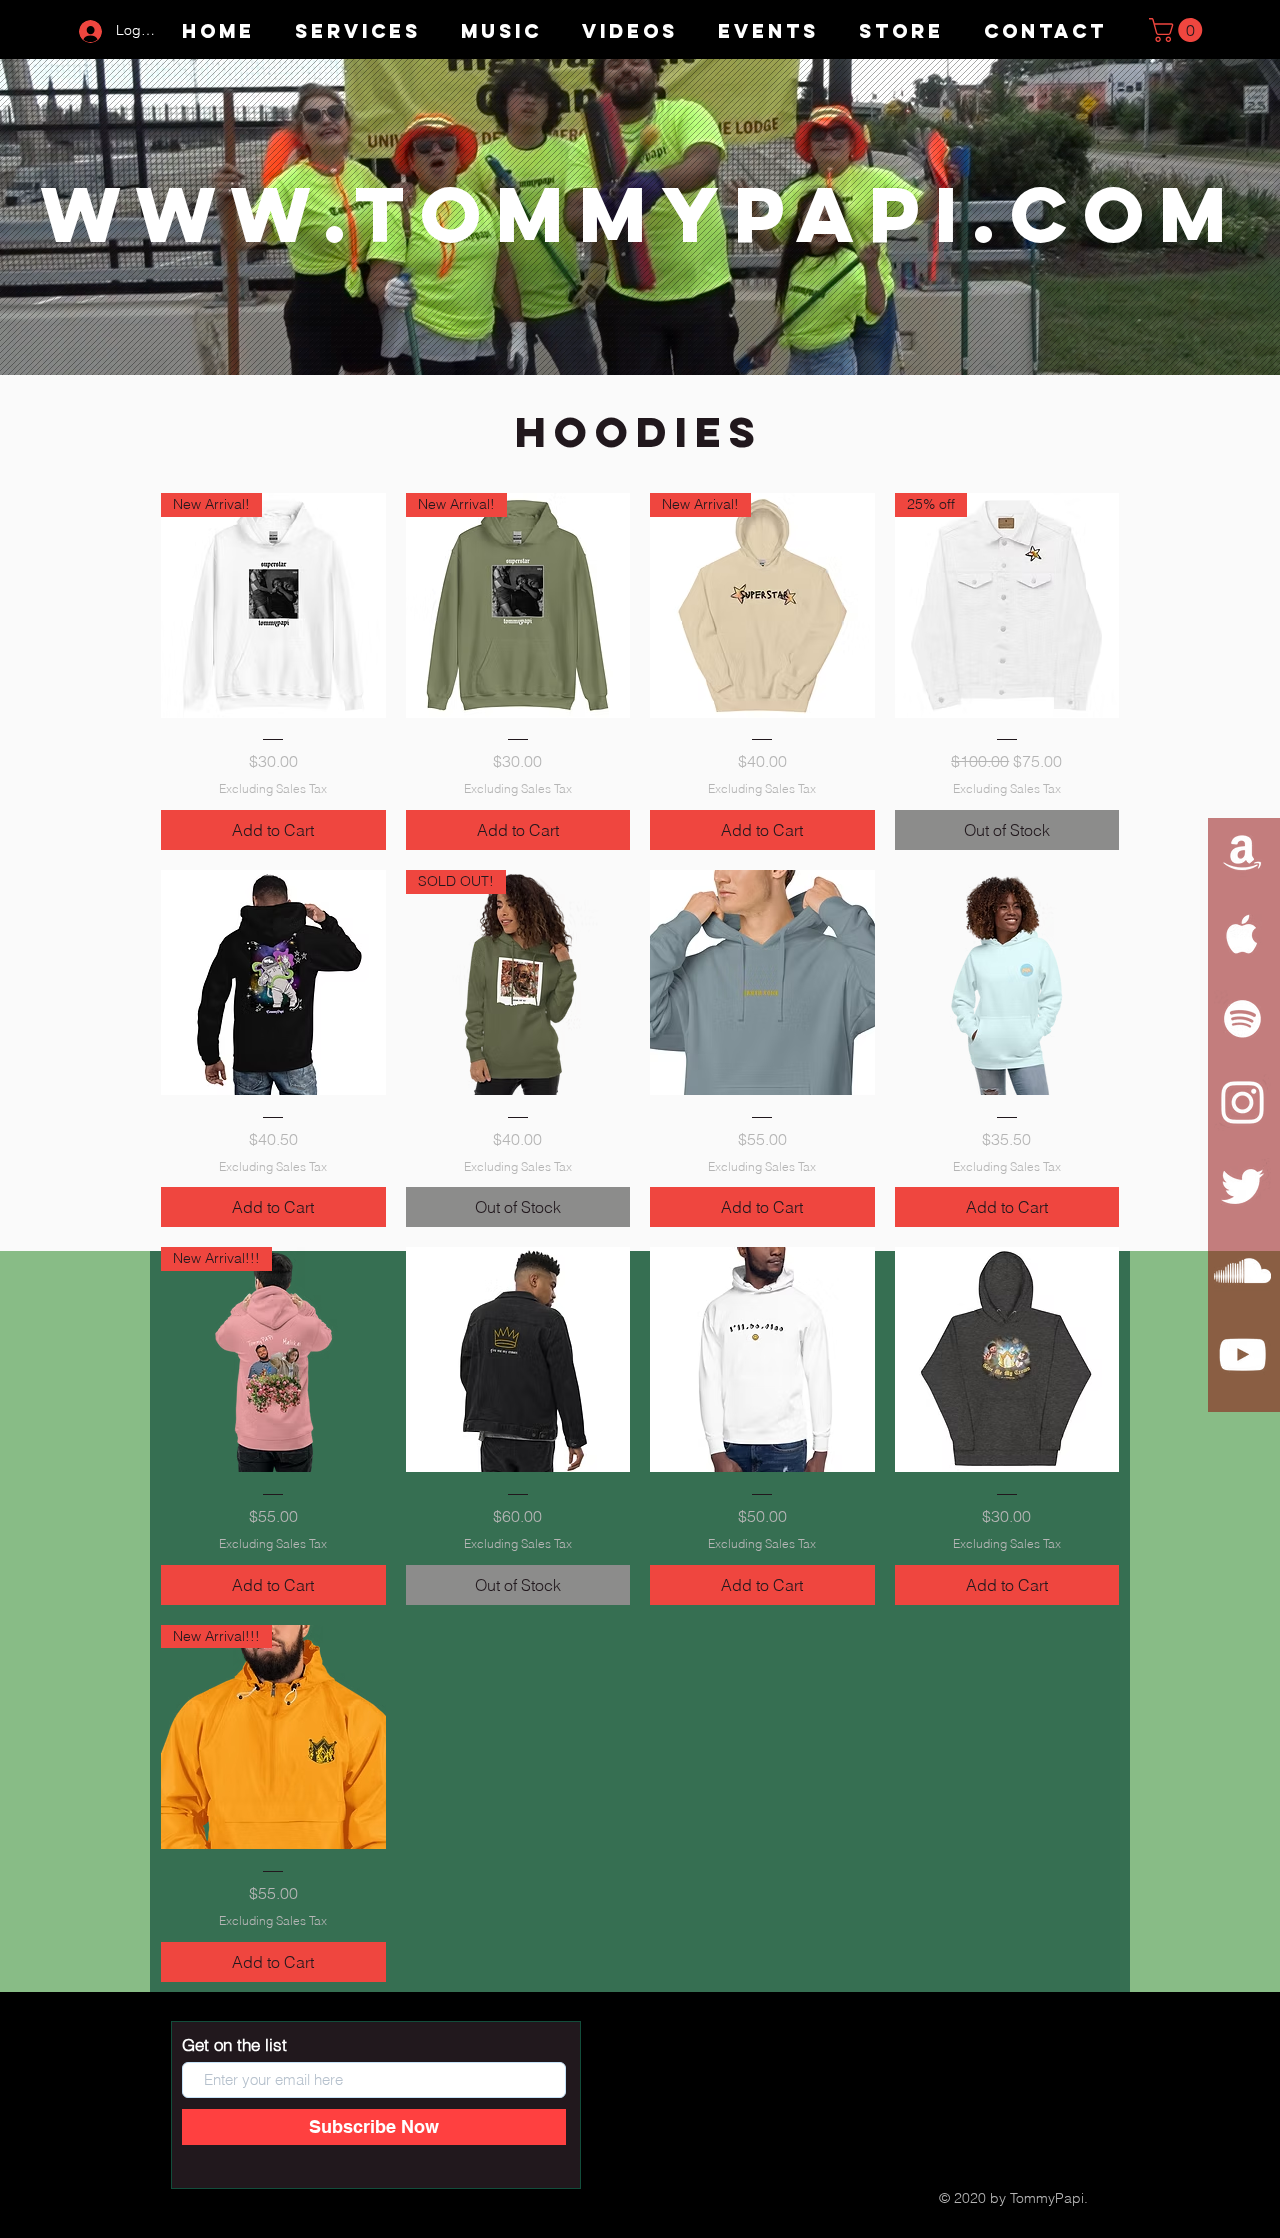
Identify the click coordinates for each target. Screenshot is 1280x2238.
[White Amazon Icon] (1242, 850)
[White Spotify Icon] (1242, 1018)
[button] (1178, 30)
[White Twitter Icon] (1242, 1186)
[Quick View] (273, 982)
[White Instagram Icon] (1242, 1102)
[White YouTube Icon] (1242, 1354)
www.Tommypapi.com (641, 214)
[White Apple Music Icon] (1242, 934)
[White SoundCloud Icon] (1242, 1270)
